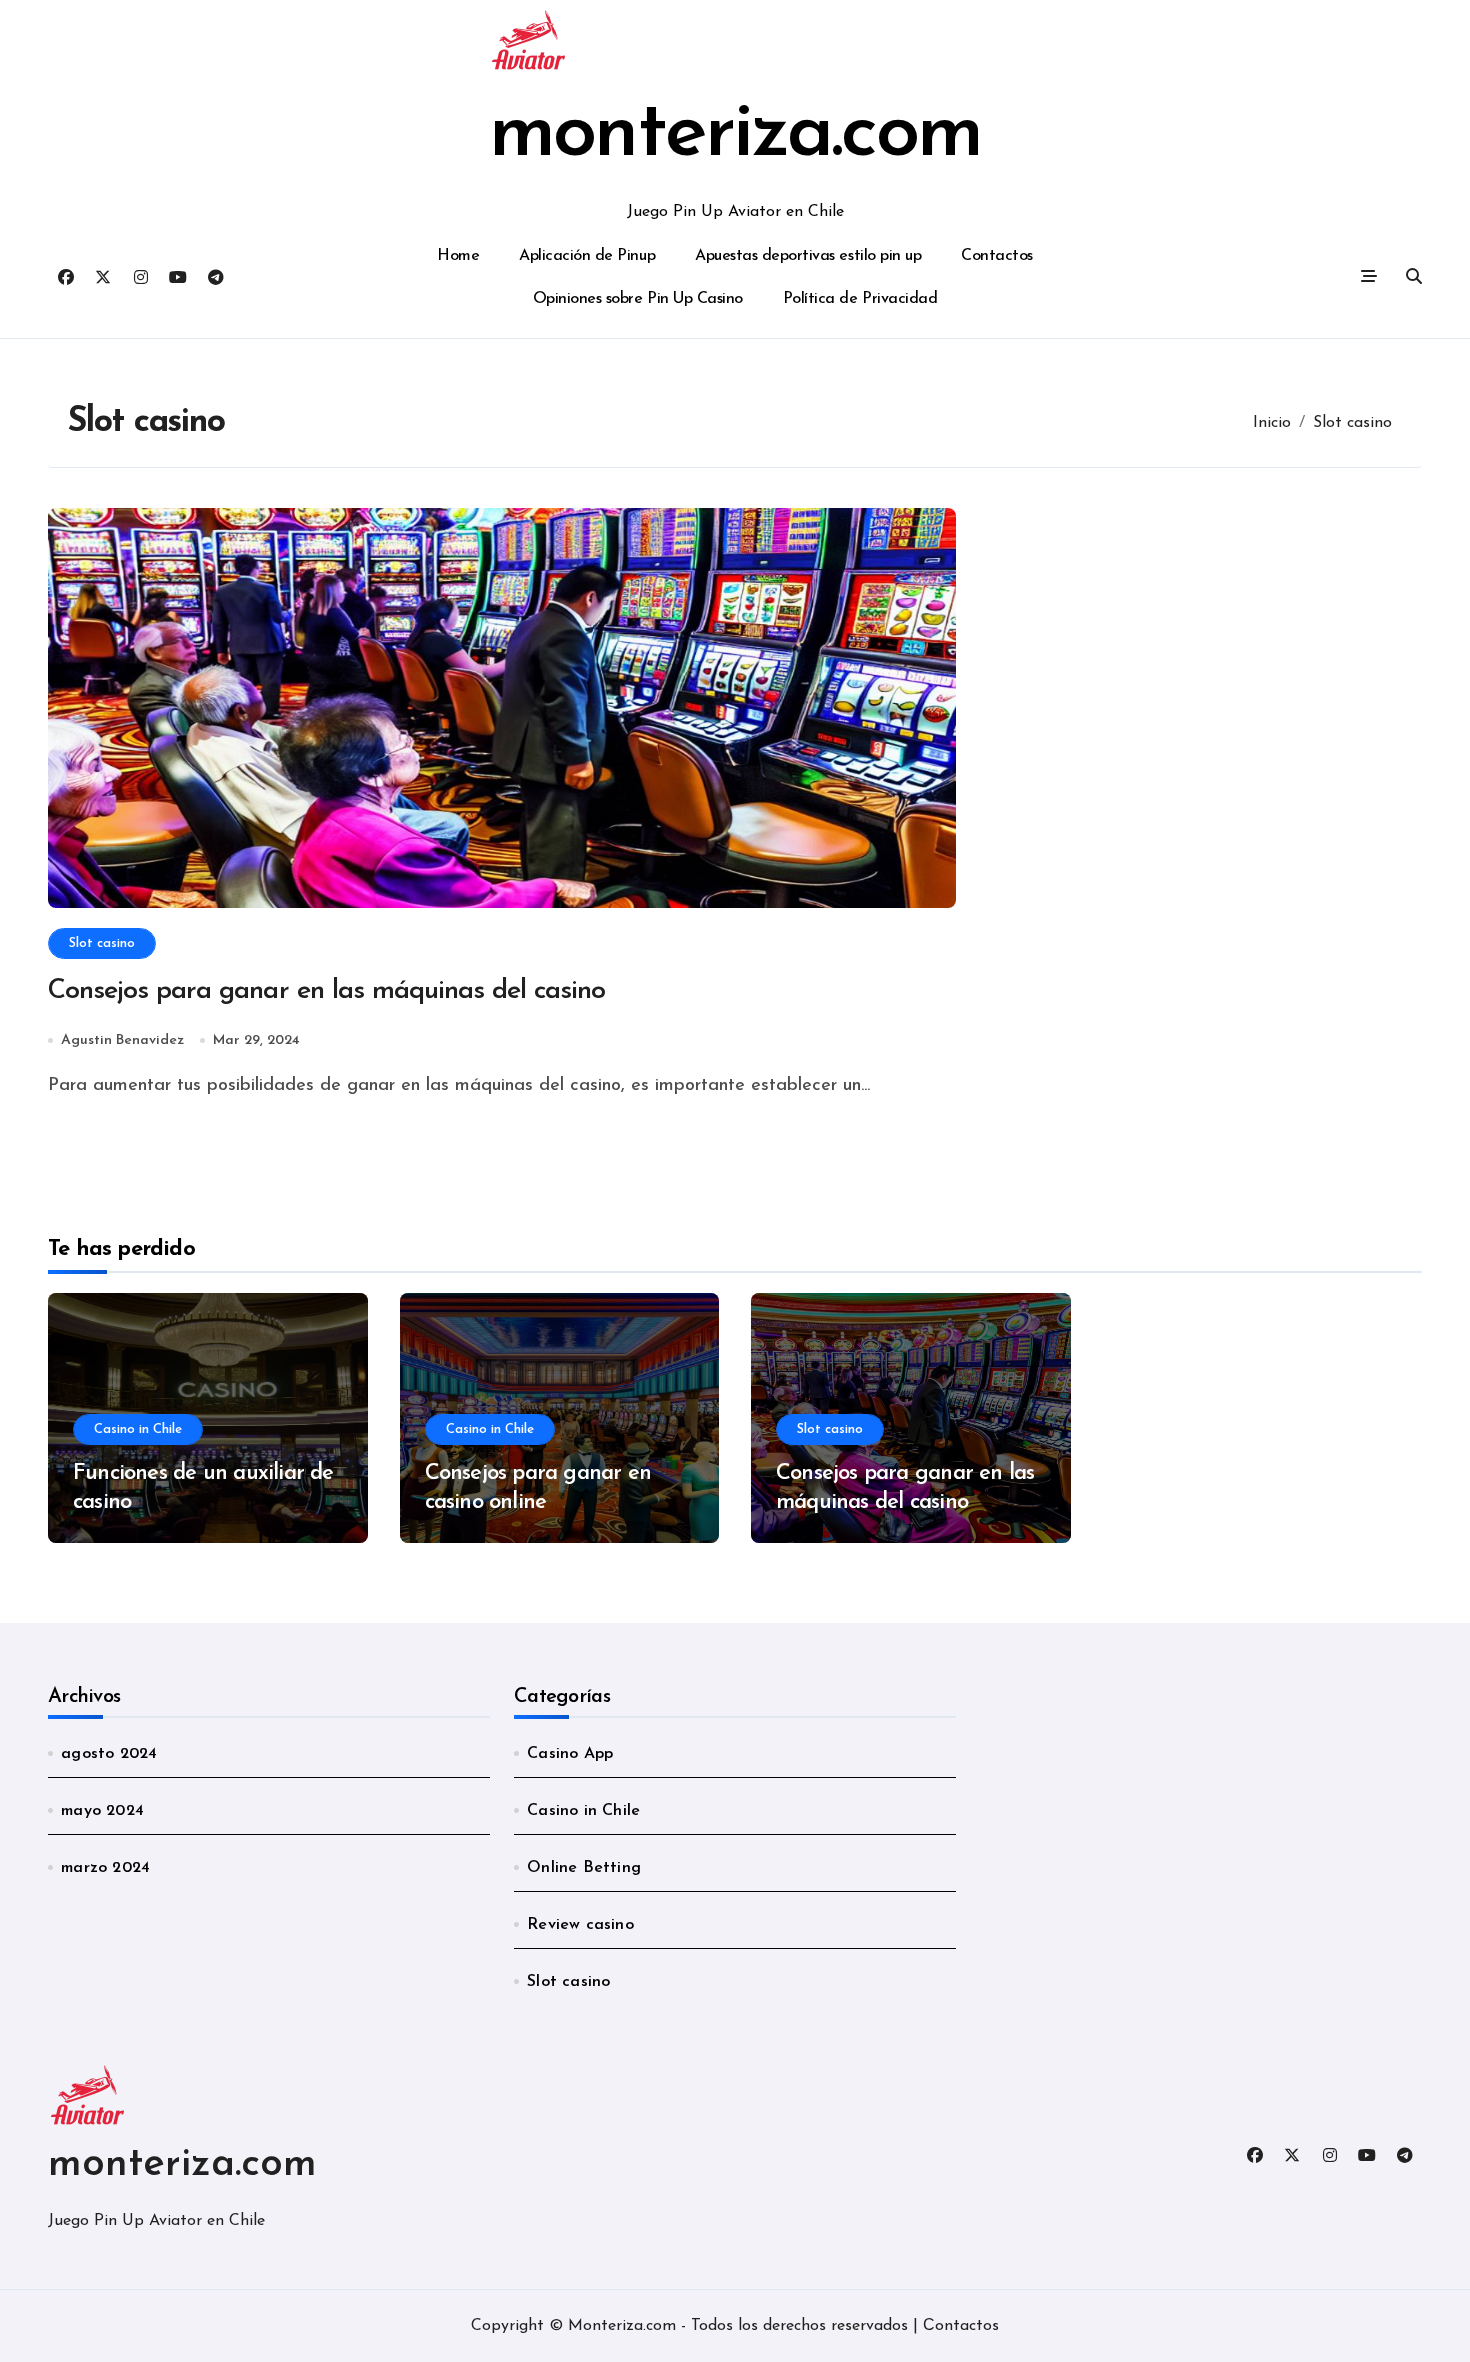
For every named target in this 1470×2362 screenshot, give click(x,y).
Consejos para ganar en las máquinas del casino (326, 991)
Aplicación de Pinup (587, 256)
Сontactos (961, 2326)
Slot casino (102, 943)
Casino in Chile (138, 1429)
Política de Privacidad (860, 299)
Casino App (570, 1754)
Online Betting (584, 1868)
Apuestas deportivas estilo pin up (808, 256)
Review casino (580, 1925)
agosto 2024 (109, 1754)
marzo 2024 (105, 1868)
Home (458, 256)
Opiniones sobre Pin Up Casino (638, 299)
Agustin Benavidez (122, 1040)
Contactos (997, 256)
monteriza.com (735, 135)
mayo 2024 (102, 1811)
